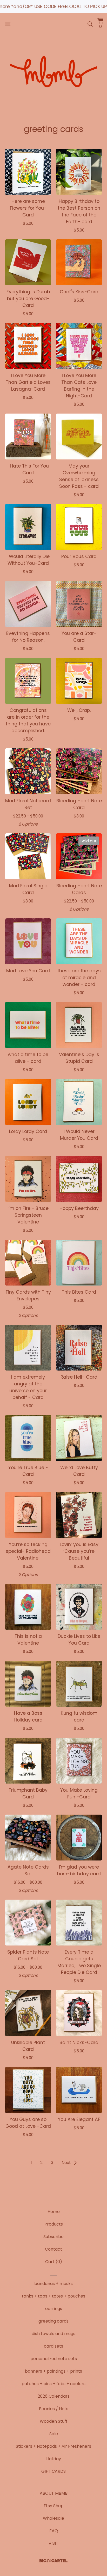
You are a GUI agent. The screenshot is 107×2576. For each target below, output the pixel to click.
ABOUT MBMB (54, 2493)
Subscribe (53, 2237)
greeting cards (53, 2321)
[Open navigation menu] (8, 24)
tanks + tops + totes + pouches (53, 2296)
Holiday (54, 2459)
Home (54, 2212)
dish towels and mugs (53, 2334)
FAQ (54, 2531)
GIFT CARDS (53, 2471)
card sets (53, 2346)
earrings (54, 2309)
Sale (54, 2434)
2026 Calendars (54, 2396)
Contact (53, 2249)
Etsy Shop (54, 2506)
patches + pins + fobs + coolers (53, 2384)
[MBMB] (53, 73)
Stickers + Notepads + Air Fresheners (53, 2446)
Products (54, 2224)
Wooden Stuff (54, 2421)
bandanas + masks (53, 2284)
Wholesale (53, 2518)
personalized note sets (54, 2359)
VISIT (53, 2543)
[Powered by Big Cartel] (53, 2561)
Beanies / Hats (54, 2409)
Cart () (54, 2262)
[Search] (90, 24)
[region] (53, 7)
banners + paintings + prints (53, 2371)
